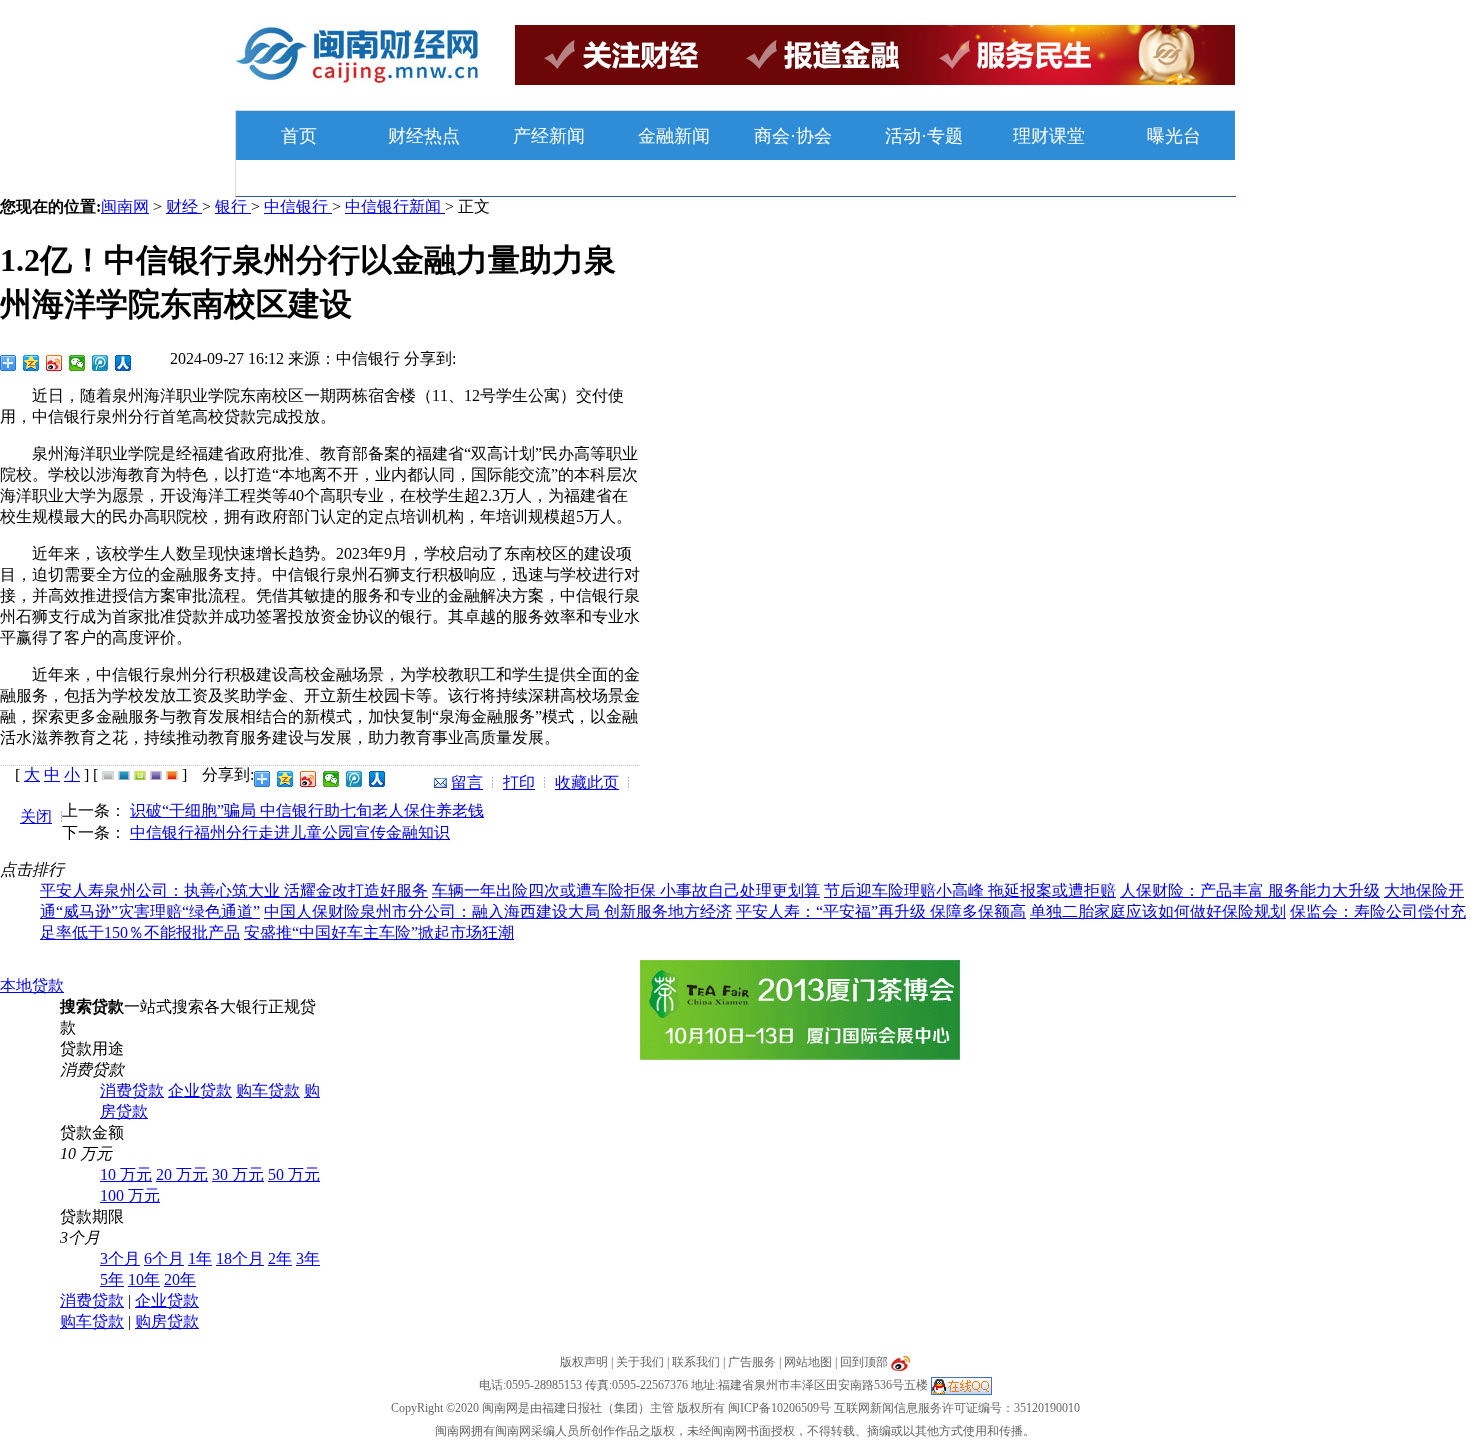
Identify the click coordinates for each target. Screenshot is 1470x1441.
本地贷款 (32, 985)
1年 (200, 1258)
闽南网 (125, 206)
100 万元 (130, 1195)
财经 (184, 206)
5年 (112, 1279)
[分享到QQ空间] (31, 363)
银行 (233, 206)
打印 (519, 782)
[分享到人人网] (123, 363)
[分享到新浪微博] (54, 363)
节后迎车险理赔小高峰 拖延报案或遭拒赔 (970, 890)
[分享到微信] (77, 363)
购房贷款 (167, 1321)
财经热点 (424, 136)
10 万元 (126, 1174)
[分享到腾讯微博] (100, 363)
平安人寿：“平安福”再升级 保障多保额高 (881, 911)
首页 (299, 136)
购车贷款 (268, 1090)
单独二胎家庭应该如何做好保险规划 (1158, 911)
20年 (180, 1279)
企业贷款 (200, 1090)
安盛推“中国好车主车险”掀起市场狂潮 (379, 932)
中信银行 (298, 206)
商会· (775, 136)
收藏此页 (587, 782)
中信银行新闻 (395, 206)
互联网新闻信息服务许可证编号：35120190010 (957, 1408)
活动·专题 (924, 136)
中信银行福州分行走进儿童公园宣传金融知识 (290, 832)
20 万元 (182, 1174)
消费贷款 (132, 1090)
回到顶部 (864, 1362)
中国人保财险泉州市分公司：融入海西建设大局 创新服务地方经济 (498, 911)
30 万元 (238, 1174)
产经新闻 (549, 136)
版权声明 (584, 1362)
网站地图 (808, 1362)
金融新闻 (674, 136)
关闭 (36, 816)
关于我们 (640, 1362)
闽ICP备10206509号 (779, 1408)
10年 (144, 1279)
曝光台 (1174, 136)
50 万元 (294, 1174)
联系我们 (696, 1362)
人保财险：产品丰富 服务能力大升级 (1250, 890)
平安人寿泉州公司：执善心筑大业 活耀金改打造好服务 (234, 890)
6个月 (164, 1258)
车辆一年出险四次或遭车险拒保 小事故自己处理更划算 (626, 890)
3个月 (120, 1258)
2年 (280, 1258)
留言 (467, 782)
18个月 (240, 1258)
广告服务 (752, 1362)
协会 (814, 136)
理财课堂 (1049, 136)
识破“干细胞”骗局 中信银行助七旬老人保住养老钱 (307, 810)
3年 (308, 1258)
